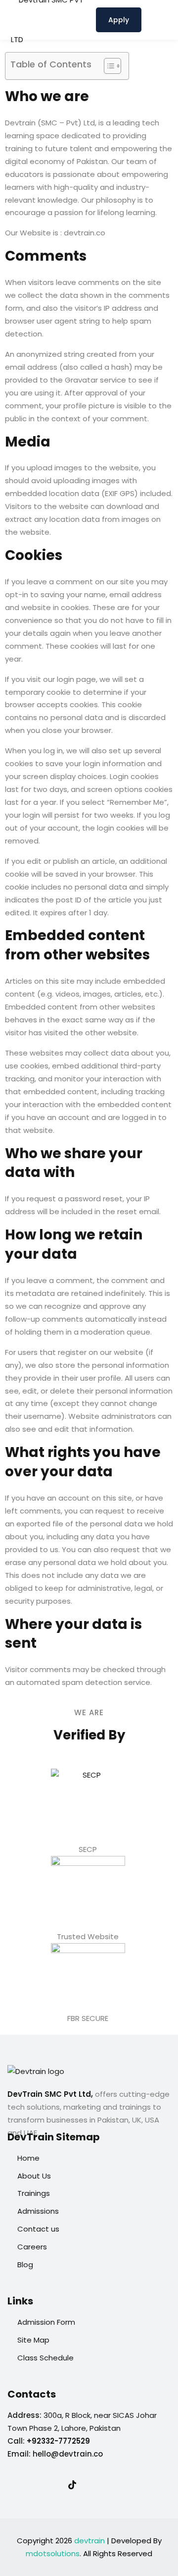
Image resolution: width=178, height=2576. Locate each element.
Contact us (38, 2229)
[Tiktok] (72, 2485)
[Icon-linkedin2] (32, 2485)
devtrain (89, 2541)
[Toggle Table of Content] (108, 66)
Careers (32, 2247)
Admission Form (46, 2322)
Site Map (33, 2340)
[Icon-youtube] (92, 2485)
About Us (34, 2176)
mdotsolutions (53, 2553)
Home (28, 2158)
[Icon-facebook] (11, 2485)
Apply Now (119, 24)
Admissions (38, 2211)
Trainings (34, 2193)
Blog (25, 2265)
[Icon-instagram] (52, 2485)
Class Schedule (45, 2358)
